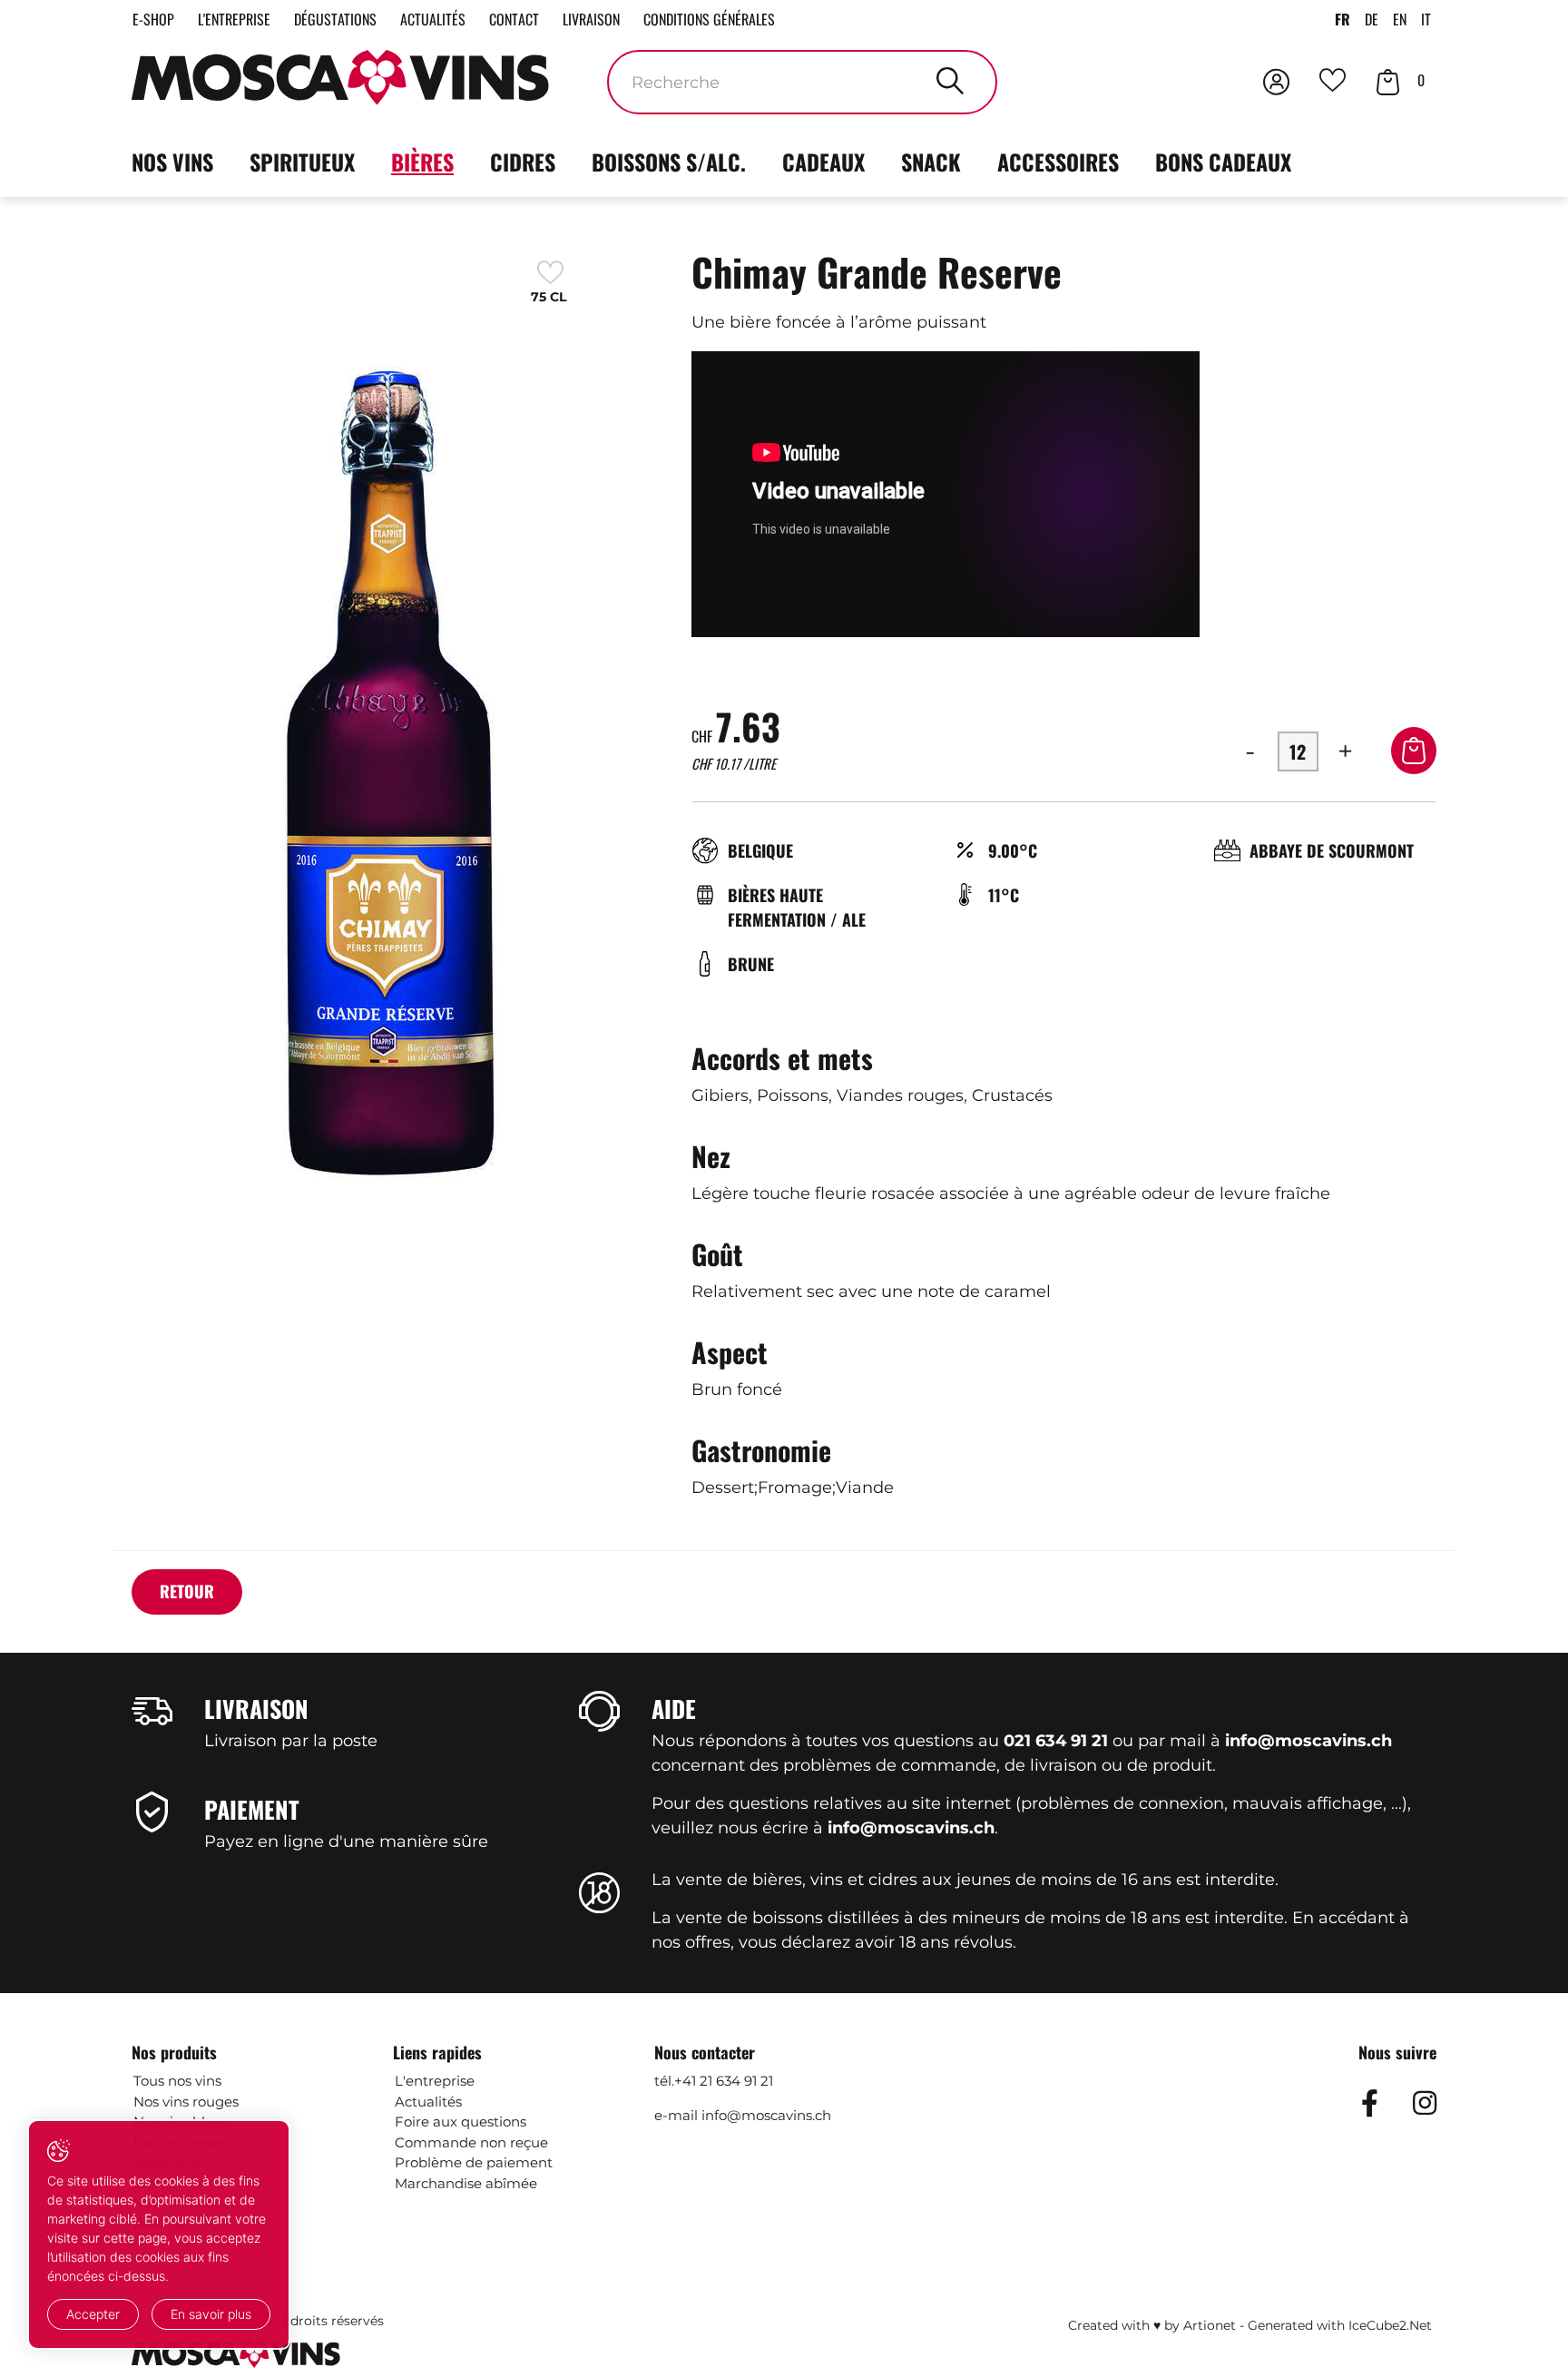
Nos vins (172, 162)
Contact (514, 19)
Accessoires (1058, 162)
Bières (422, 162)
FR (1343, 19)
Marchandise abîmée (466, 2183)
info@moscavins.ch (766, 2115)
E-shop (153, 19)
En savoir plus (211, 2314)
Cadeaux (823, 162)
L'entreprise (234, 19)
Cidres (523, 162)
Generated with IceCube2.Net (1340, 2325)
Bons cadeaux (1223, 162)
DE (1372, 19)
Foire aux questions (461, 2122)
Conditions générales (709, 19)
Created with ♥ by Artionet (1152, 2325)
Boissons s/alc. (669, 162)
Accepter (93, 2314)
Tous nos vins (177, 2081)
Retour (187, 1591)
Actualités (433, 19)
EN (1400, 19)
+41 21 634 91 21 (724, 2081)
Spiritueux (302, 162)
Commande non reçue (471, 2142)
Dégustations (335, 19)
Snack (931, 162)
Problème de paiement (474, 2162)
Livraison (591, 19)
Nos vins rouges (186, 2102)
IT (1426, 19)
